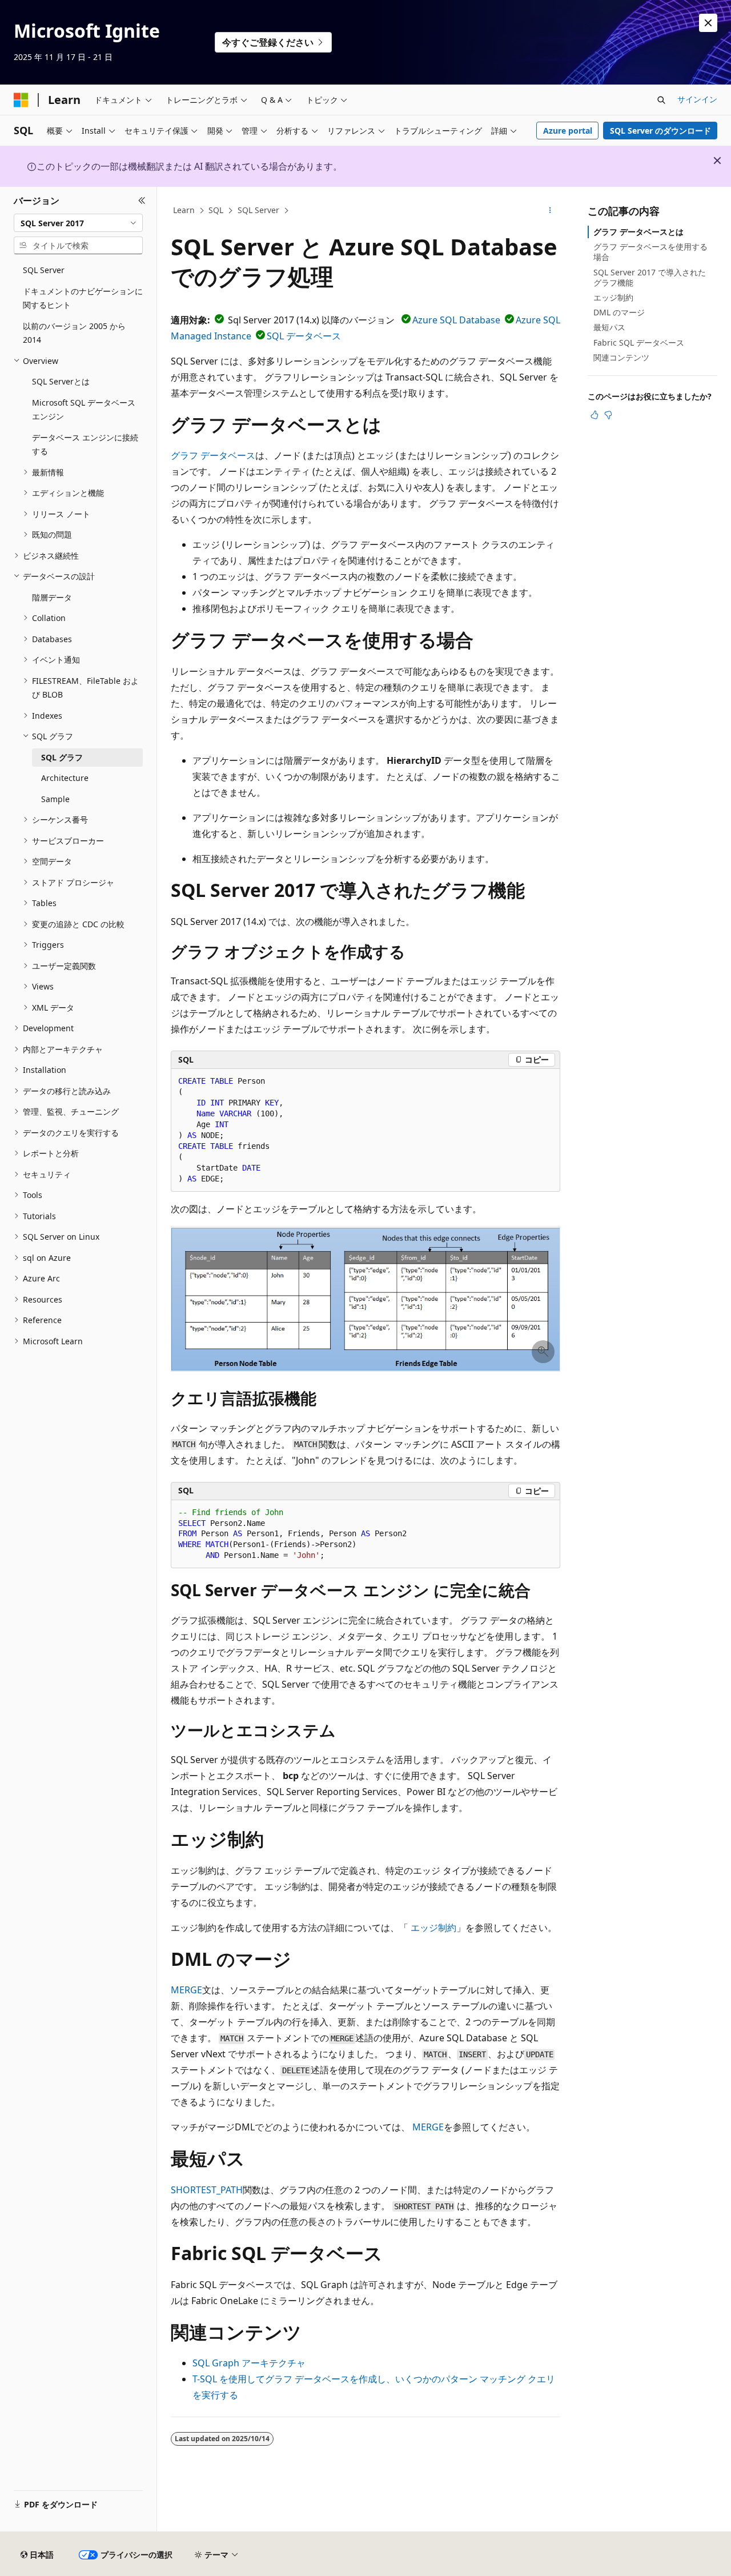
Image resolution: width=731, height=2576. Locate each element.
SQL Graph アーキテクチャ (249, 2363)
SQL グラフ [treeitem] (62, 757)
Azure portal (568, 131)
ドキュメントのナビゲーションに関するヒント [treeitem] (83, 298)
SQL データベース (304, 336)
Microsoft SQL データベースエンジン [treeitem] (84, 410)
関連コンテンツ (621, 357)
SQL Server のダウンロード (660, 131)
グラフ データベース (213, 455)
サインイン (697, 99)
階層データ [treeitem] (52, 597)
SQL (216, 210)
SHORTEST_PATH (207, 2190)
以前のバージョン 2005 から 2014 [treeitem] (74, 333)
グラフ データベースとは (638, 232)
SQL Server (258, 210)
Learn (184, 210)
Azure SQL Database (456, 320)
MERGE (186, 1990)
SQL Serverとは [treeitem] (61, 381)
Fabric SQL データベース (639, 342)
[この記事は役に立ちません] (608, 415)
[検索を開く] (661, 100)
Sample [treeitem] (55, 799)
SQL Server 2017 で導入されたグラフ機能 (650, 277)
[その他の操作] (550, 211)
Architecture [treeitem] (65, 778)
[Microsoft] (21, 100)
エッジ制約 (433, 1928)
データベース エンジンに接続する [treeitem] (85, 444)
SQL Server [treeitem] (44, 270)
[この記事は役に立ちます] (595, 415)
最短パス (609, 327)
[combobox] (78, 223)
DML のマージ (619, 312)
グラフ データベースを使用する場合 (650, 252)
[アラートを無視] (708, 23)
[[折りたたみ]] (142, 201)
